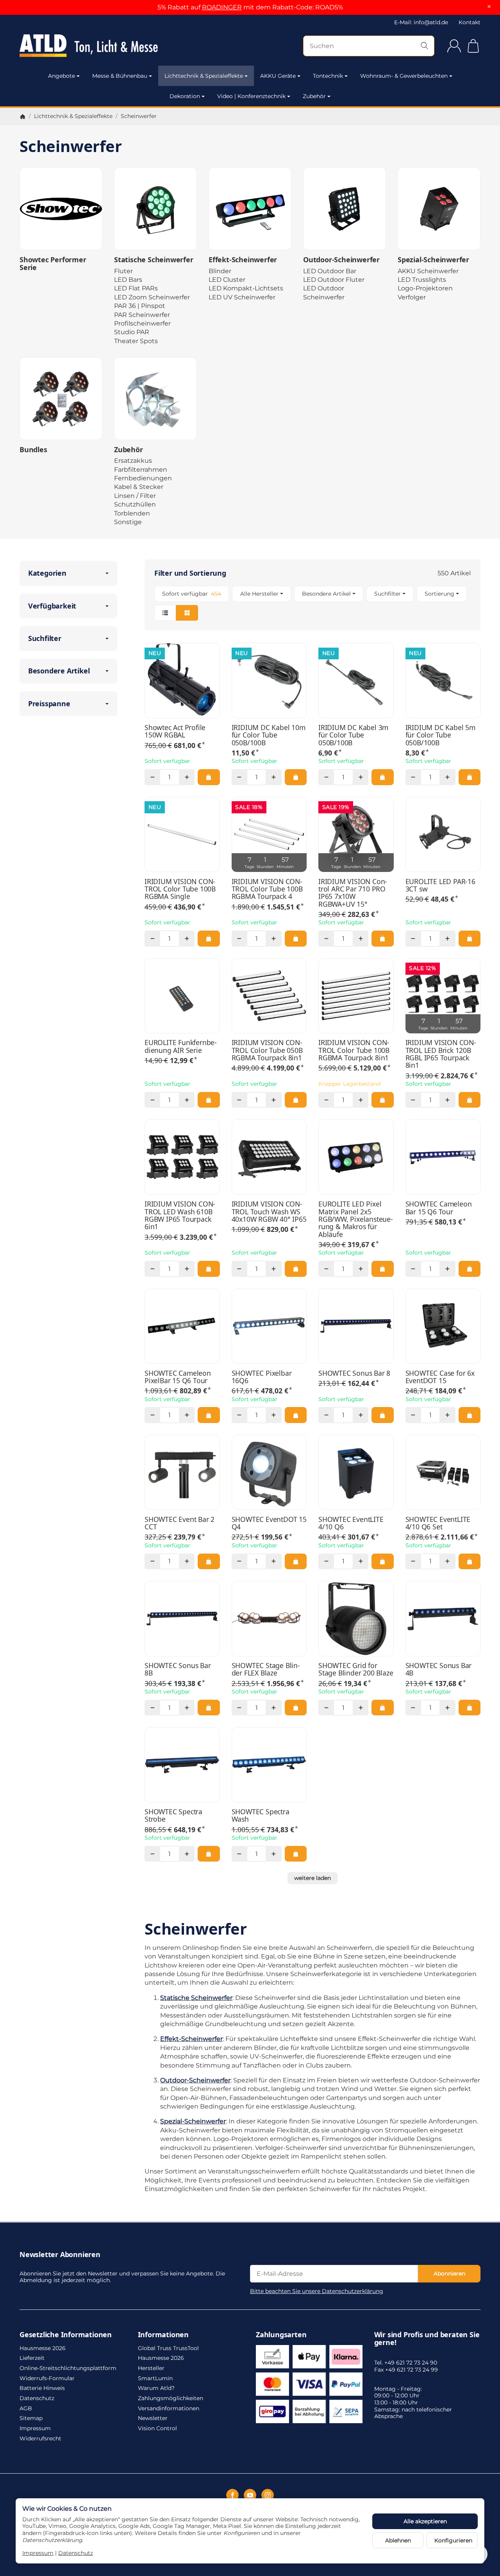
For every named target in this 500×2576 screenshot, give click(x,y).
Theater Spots (136, 341)
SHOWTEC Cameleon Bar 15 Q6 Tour (439, 1208)
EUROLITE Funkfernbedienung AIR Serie (181, 1046)
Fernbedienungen (143, 478)
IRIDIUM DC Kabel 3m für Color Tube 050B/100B (353, 735)
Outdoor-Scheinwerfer (341, 260)
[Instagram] (268, 2495)
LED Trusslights (422, 280)
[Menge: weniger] (152, 777)
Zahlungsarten (281, 2335)
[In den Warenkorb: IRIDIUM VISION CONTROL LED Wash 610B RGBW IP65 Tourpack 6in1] (209, 1269)
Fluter (123, 271)
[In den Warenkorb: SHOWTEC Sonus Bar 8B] (209, 1708)
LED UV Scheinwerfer (242, 297)
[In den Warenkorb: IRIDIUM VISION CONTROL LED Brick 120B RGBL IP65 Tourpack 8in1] (470, 1100)
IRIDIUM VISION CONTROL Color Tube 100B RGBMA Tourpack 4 (267, 889)
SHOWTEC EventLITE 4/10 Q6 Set (438, 1523)
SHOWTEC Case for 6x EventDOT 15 (440, 1377)
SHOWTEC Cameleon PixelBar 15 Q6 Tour (178, 1377)
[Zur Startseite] (89, 46)
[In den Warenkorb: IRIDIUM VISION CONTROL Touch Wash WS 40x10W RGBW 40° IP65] (296, 1269)
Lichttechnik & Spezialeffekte (204, 76)
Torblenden (132, 513)
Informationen (163, 2335)
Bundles (33, 450)
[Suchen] (424, 46)
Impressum (38, 2553)
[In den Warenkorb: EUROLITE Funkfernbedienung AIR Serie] (209, 1100)
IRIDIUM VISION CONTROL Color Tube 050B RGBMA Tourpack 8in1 (267, 1050)
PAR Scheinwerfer (142, 315)
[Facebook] (232, 2495)
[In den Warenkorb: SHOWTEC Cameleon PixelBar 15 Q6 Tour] (209, 1415)
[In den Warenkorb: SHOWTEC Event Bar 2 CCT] (209, 1561)
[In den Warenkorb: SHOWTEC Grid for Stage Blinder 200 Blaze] (382, 1708)
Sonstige (128, 522)
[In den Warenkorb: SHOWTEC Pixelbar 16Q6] (296, 1415)
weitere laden (312, 1878)
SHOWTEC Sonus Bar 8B (178, 1669)
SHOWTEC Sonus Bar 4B (439, 1669)
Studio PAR (132, 332)
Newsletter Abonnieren (60, 2255)
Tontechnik (328, 76)
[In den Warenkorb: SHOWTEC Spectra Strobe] (209, 1854)
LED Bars (128, 280)
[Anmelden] (454, 46)
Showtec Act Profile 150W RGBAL (175, 731)
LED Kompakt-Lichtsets (246, 288)
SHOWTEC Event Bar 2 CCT (179, 1523)
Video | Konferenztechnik (251, 96)
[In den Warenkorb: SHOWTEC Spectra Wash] (296, 1854)
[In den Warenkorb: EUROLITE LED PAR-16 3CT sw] (470, 938)
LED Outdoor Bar (330, 271)
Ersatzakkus (133, 461)
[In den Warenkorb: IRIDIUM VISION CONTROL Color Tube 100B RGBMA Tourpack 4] (296, 938)
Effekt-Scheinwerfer (243, 260)
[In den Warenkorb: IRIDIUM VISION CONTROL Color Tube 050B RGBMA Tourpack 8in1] (296, 1100)
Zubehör (314, 96)
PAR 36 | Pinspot (140, 306)
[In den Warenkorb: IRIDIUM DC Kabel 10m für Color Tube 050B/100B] (296, 777)
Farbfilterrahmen (141, 470)
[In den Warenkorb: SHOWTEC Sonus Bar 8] (382, 1415)
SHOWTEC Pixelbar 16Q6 (262, 1377)
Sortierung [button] (439, 594)
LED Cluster (227, 280)
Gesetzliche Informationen (66, 2335)
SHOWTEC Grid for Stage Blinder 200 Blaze (356, 1669)
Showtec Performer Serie (53, 264)
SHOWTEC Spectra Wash (261, 1816)
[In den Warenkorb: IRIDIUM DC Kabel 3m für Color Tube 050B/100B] (382, 777)
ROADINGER (222, 7)
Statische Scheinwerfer (154, 260)
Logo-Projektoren (425, 288)
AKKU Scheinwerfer (428, 271)
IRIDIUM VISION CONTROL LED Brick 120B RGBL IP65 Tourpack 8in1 (441, 1054)
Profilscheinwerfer (142, 323)
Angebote (62, 76)
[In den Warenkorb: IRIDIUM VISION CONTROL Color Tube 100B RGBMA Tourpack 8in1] (382, 1100)
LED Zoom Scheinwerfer (152, 297)
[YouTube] (250, 2495)
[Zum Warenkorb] (473, 46)
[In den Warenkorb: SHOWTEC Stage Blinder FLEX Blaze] (296, 1708)
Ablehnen (398, 2540)
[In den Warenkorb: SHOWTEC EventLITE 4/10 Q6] (382, 1561)
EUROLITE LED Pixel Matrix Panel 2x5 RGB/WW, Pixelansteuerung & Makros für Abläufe (356, 1219)
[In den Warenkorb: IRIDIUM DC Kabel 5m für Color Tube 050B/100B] (470, 777)
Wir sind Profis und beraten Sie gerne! (427, 2339)
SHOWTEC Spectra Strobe (173, 1816)
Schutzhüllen (135, 504)
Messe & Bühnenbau (120, 76)
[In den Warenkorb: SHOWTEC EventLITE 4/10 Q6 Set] (470, 1561)
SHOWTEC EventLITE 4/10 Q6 (351, 1523)
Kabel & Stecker (139, 487)
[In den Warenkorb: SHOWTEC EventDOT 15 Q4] (296, 1561)
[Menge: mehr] (187, 777)
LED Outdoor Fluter (334, 280)
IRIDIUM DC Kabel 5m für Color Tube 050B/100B (440, 735)
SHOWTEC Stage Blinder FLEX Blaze (266, 1669)
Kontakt (470, 22)
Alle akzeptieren (425, 2521)
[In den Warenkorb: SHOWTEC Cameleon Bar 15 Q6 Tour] (470, 1269)
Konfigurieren (453, 2540)
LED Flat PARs (136, 288)
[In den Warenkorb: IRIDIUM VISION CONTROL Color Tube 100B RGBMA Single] (209, 938)
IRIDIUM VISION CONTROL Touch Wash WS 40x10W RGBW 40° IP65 (269, 1212)
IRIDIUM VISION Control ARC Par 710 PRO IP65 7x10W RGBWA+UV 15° (353, 893)
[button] (312, 603)
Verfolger (412, 297)
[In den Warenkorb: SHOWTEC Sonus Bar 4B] (470, 1708)
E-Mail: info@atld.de (421, 22)
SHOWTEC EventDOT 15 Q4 (269, 1523)
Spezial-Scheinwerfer (433, 260)
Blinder (220, 271)
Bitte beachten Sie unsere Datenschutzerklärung (317, 2291)
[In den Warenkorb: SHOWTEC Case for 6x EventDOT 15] (470, 1415)
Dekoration (185, 96)
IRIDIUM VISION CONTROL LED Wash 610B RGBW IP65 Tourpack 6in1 (180, 1215)
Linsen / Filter (135, 496)
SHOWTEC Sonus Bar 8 (354, 1373)
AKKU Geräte (278, 76)
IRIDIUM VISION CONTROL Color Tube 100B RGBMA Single (180, 889)
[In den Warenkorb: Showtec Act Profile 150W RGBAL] (209, 777)
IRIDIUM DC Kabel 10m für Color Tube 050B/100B (269, 735)
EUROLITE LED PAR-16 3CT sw (440, 885)
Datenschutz (76, 2553)
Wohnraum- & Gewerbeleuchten (404, 76)
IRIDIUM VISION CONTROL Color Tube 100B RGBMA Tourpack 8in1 (354, 1050)
